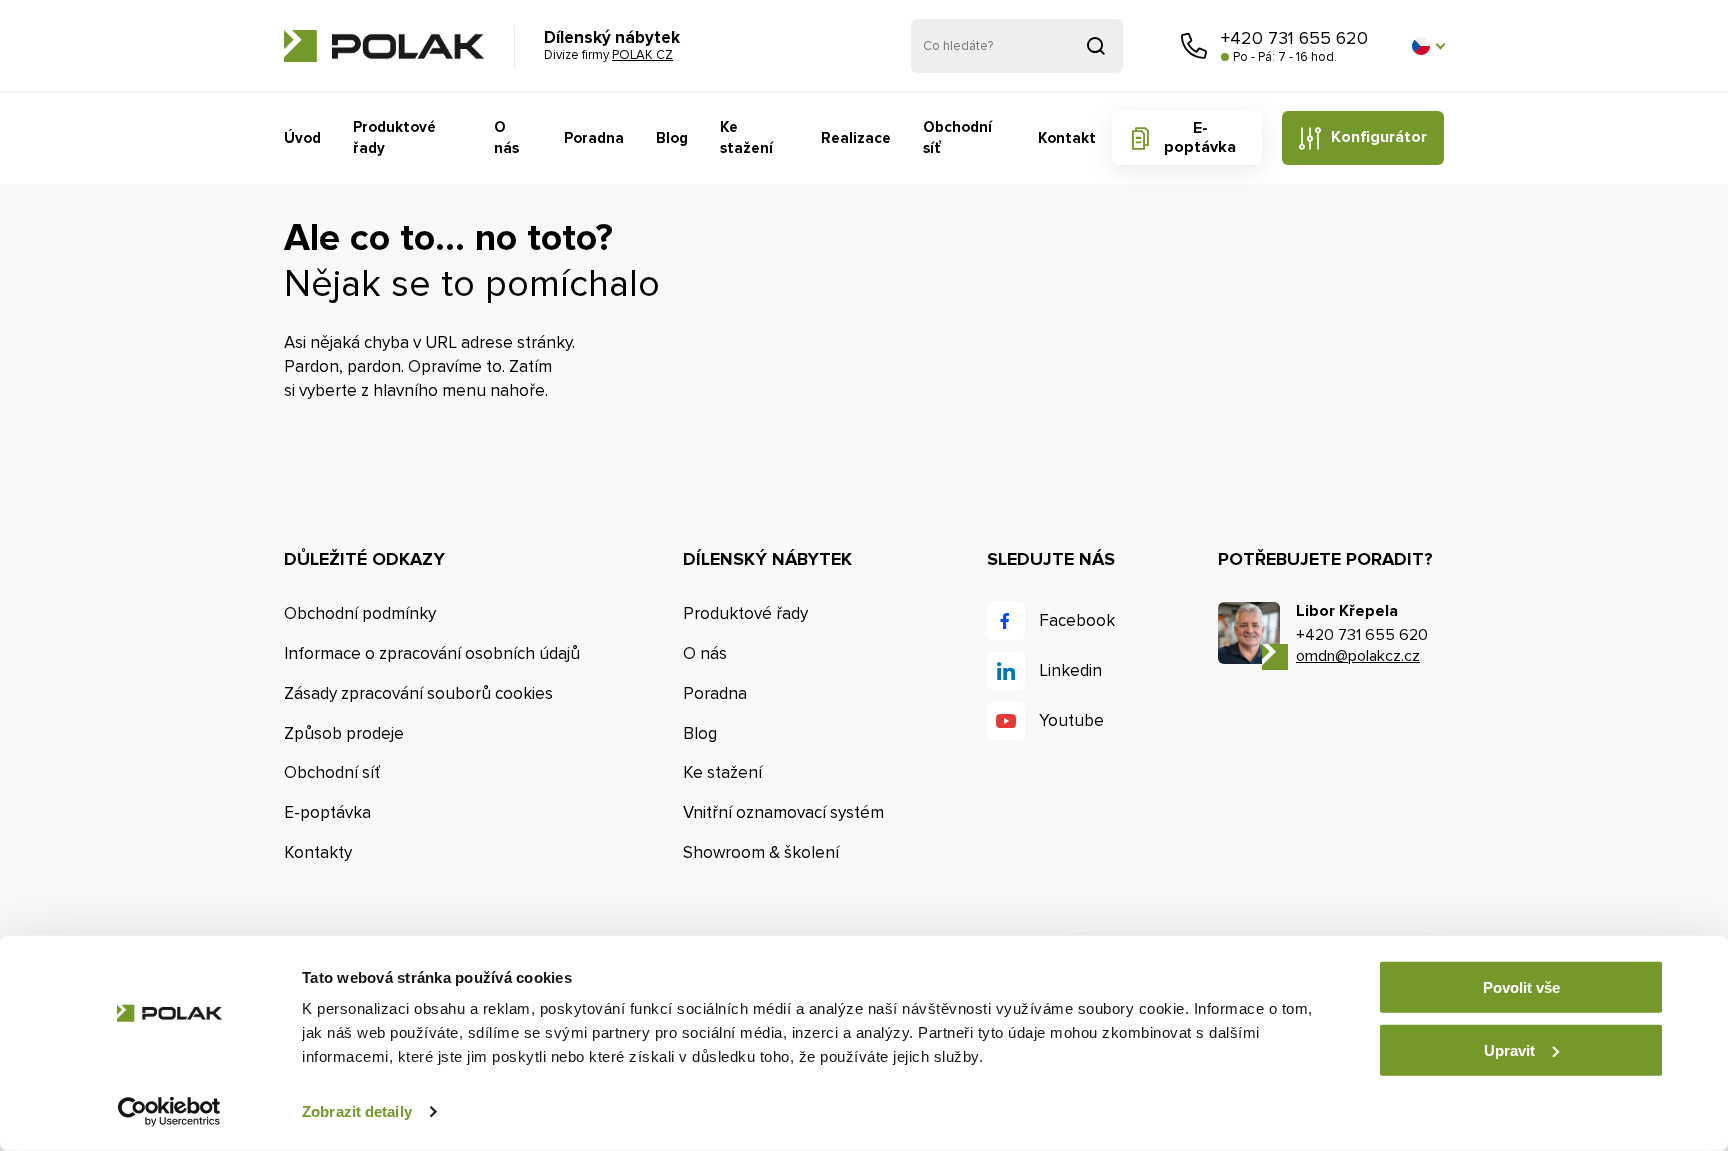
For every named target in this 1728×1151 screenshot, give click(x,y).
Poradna (594, 138)
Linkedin (1070, 670)
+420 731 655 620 (1294, 38)
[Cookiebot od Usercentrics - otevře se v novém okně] (169, 1112)
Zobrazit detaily (357, 1111)
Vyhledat (1096, 46)
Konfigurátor (1379, 137)
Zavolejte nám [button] (1194, 46)
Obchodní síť (957, 137)
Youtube (1071, 720)
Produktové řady (394, 137)
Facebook (1077, 620)
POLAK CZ (384, 46)
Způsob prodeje (344, 733)
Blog (672, 138)
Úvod (302, 138)
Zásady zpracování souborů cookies (418, 693)
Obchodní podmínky (360, 613)
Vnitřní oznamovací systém (783, 812)
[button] (1428, 46)
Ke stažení (746, 137)
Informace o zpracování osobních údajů (432, 653)
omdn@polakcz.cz (1358, 656)
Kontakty (318, 852)
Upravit (1509, 1049)
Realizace (856, 138)
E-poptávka (1200, 137)
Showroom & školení (761, 852)
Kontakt (1067, 138)
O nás (506, 137)
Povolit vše (1521, 987)
